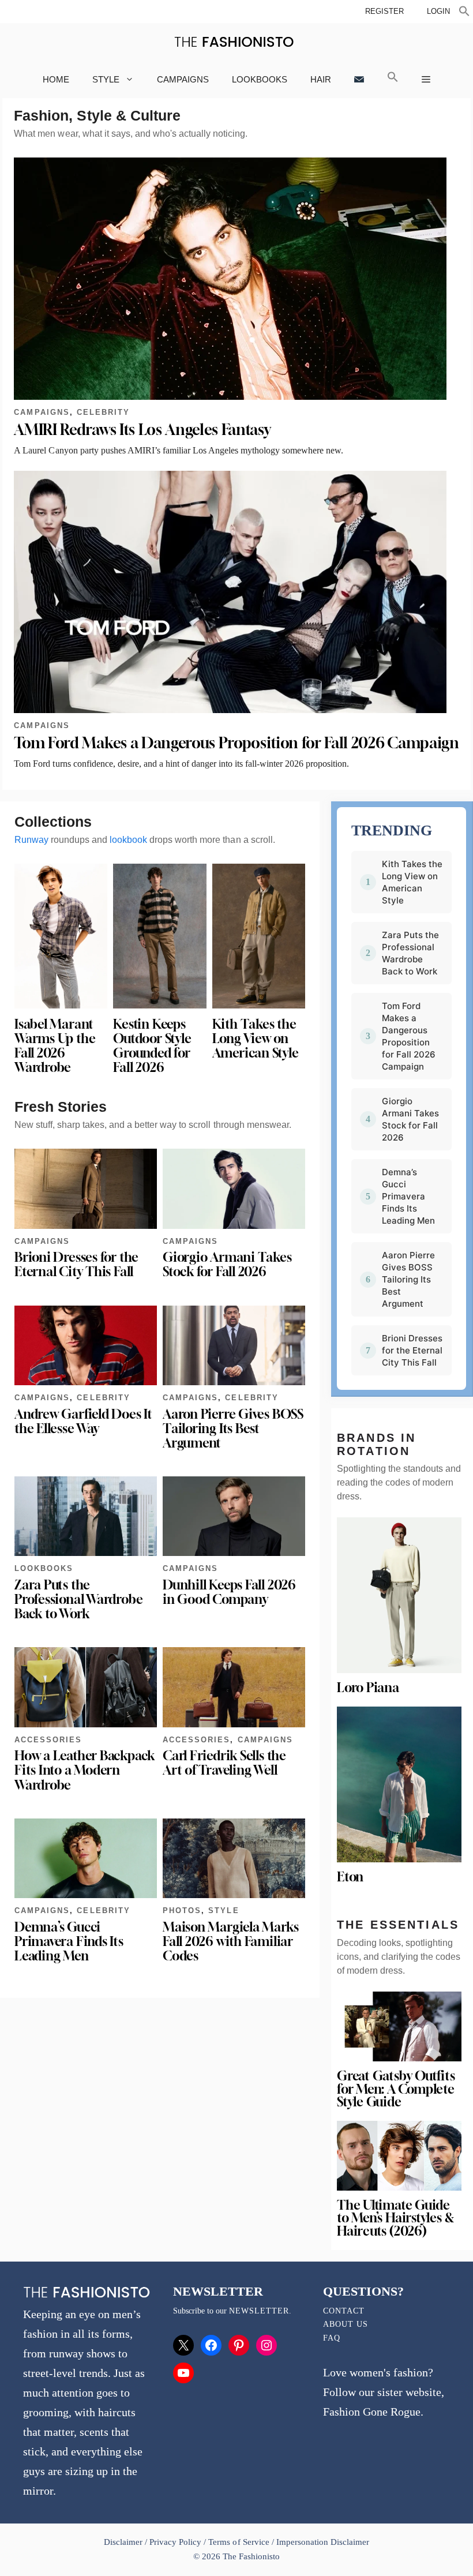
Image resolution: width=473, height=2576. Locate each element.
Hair (321, 79)
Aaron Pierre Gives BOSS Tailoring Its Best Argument (233, 1428)
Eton (350, 1877)
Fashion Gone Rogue (372, 2412)
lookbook (128, 840)
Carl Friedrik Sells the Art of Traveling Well (224, 1763)
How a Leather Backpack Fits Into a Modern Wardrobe (85, 1770)
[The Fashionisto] (234, 42)
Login (438, 11)
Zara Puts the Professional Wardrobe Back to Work (78, 1599)
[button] (464, 13)
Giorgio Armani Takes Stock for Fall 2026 (227, 1264)
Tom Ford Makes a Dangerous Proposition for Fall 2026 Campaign (236, 743)
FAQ (332, 2338)
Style (106, 79)
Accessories (48, 1740)
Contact (344, 2311)
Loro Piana (368, 1688)
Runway (31, 840)
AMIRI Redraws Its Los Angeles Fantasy (142, 430)
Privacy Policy (175, 2542)
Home (56, 79)
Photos (182, 1911)
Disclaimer (124, 2542)
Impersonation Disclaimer (323, 2542)
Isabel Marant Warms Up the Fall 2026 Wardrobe (55, 1046)
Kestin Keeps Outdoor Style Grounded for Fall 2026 (152, 1046)
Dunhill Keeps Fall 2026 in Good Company (229, 1592)
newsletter (259, 2311)
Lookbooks (260, 79)
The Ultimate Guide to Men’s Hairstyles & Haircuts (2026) (395, 2218)
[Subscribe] (359, 79)
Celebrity (103, 412)
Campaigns (183, 79)
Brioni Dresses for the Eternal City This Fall (76, 1264)
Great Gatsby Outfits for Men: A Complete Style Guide (396, 2089)
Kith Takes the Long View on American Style (256, 1038)
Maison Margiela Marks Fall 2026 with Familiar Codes (230, 1941)
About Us (346, 2324)
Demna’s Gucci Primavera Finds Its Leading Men (69, 1941)
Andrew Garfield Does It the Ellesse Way (83, 1421)
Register (384, 11)
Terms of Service (239, 2542)
